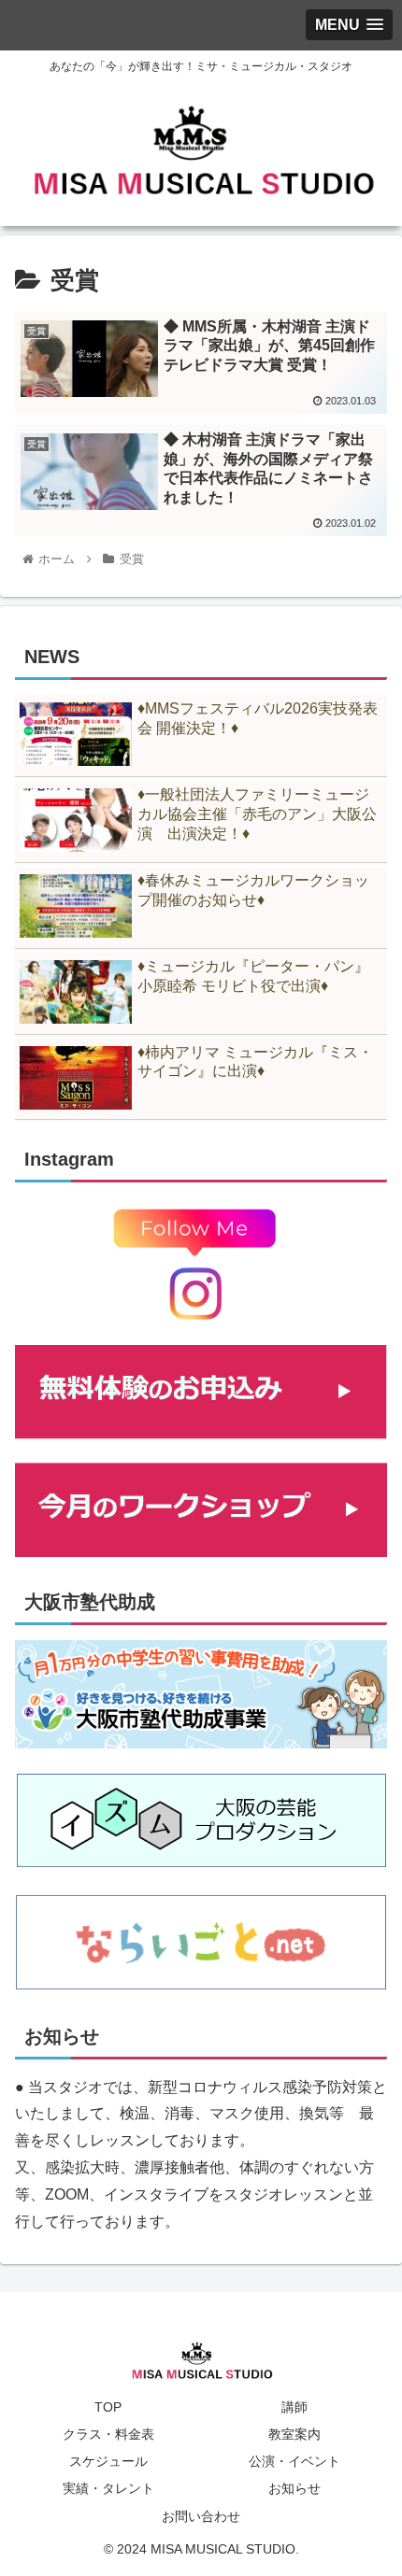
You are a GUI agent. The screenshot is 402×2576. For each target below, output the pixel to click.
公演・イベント (294, 2461)
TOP (108, 2407)
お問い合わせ (201, 2516)
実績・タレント (108, 2488)
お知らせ (294, 2488)
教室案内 (294, 2434)
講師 (294, 2407)
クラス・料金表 (108, 2434)
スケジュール (108, 2461)
